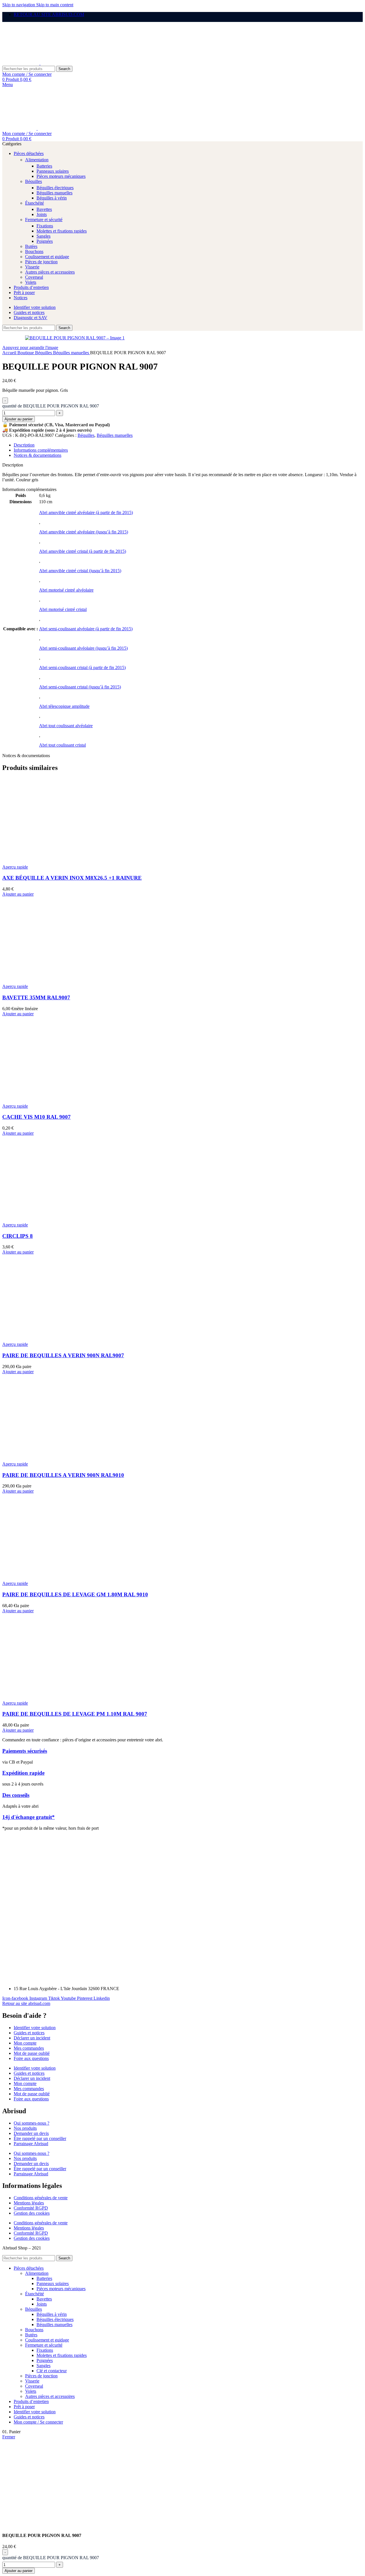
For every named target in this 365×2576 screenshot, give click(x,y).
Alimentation (37, 160)
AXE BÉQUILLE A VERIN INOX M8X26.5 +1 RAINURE (72, 878)
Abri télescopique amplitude (64, 706)
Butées (31, 246)
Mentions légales (29, 2203)
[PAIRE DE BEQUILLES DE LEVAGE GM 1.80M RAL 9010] (45, 1578)
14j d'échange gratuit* (29, 1817)
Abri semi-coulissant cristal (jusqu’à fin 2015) (80, 687)
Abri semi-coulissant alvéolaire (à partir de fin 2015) (86, 629)
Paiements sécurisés (25, 1751)
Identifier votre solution (35, 2028)
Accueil (10, 353)
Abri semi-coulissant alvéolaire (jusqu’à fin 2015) (83, 648)
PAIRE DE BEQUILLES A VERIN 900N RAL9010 (63, 1475)
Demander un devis (31, 2133)
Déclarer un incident (32, 2038)
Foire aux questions (31, 2058)
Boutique (26, 353)
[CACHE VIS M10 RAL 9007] (45, 1101)
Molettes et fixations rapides (62, 231)
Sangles (43, 236)
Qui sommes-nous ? (32, 2123)
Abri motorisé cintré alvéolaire (66, 590)
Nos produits (25, 2128)
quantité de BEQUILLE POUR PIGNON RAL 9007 (51, 406)
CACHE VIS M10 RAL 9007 (36, 1117)
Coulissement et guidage (47, 257)
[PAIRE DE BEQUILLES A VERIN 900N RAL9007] (45, 1339)
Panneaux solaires (53, 171)
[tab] (24, 445)
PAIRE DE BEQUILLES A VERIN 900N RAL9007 (63, 1355)
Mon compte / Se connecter (38, 2422)
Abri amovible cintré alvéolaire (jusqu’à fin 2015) (84, 532)
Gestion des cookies (32, 2213)
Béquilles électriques (55, 188)
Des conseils (16, 1795)
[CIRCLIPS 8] (45, 1220)
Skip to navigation (19, 5)
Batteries (44, 166)
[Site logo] (21, 63)
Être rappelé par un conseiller (40, 2138)
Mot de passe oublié (32, 2053)
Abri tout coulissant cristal (62, 745)
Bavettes (44, 209)
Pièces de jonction (41, 262)
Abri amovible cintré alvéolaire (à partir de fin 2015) (86, 512)
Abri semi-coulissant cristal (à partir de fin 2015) (82, 668)
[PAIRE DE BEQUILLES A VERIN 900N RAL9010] (45, 1459)
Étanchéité (35, 203)
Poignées (45, 241)
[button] (18, 894)
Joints (42, 214)
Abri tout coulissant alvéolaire (66, 726)
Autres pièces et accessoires (50, 272)
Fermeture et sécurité (44, 220)
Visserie (32, 267)
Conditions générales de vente (41, 2198)
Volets (31, 282)
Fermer (9, 2437)
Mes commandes (29, 2048)
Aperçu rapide (15, 867)
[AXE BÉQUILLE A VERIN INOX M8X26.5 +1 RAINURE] (45, 862)
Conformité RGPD (31, 2208)
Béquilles (34, 181)
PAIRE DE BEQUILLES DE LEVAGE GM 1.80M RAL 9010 (75, 1594)
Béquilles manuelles (54, 193)
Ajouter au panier (19, 419)
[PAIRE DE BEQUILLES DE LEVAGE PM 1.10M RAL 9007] (45, 1698)
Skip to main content (55, 5)
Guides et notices (29, 2033)
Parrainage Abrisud (31, 2144)
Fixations (45, 226)
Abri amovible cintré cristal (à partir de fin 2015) (83, 551)
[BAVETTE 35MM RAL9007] (45, 981)
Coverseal (34, 277)
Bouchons (34, 251)
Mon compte (25, 2043)
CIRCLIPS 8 (18, 1236)
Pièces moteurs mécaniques (61, 176)
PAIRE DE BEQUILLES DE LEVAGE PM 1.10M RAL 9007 (75, 1714)
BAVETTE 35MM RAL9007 (36, 997)
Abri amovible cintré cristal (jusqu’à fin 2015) (80, 571)
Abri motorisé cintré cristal (63, 609)
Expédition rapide (23, 1773)
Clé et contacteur (52, 2371)
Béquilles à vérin (52, 198)
